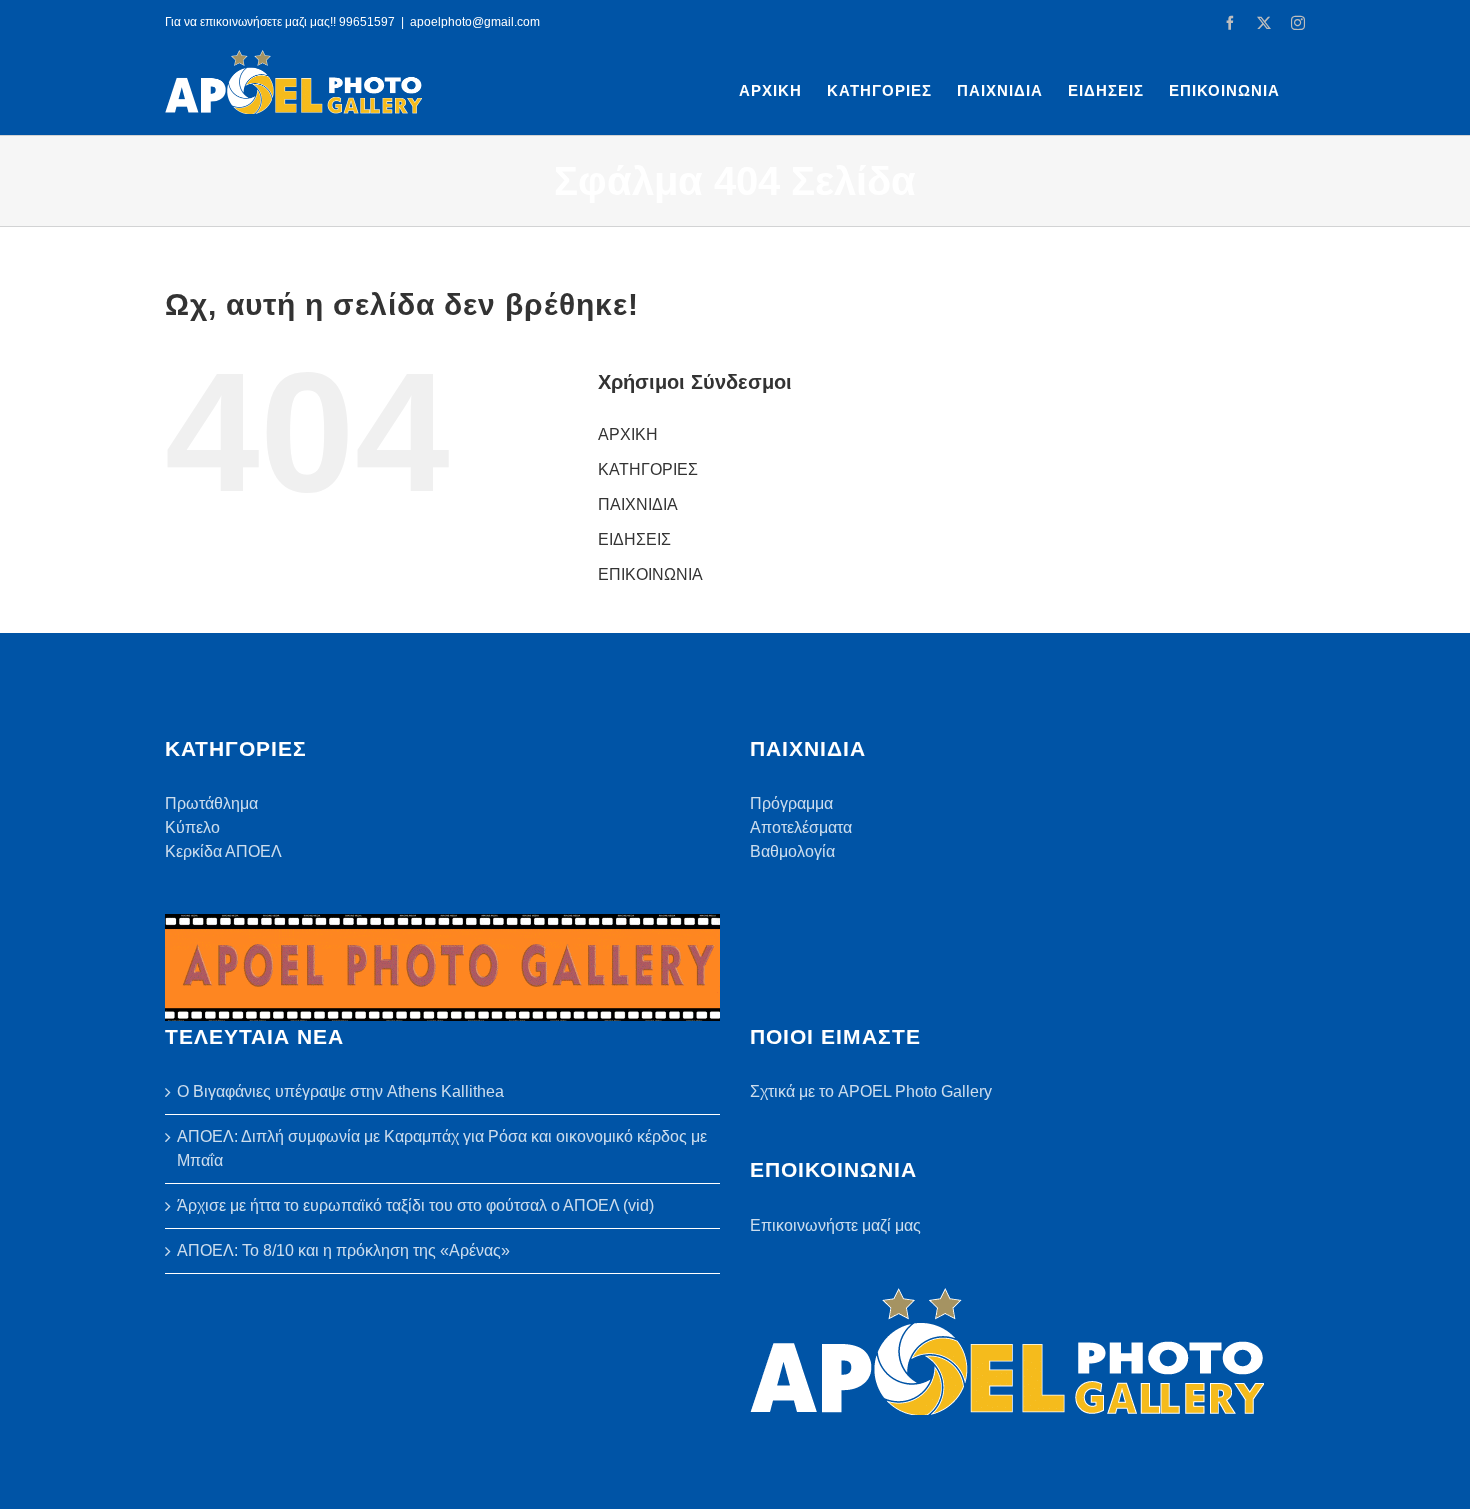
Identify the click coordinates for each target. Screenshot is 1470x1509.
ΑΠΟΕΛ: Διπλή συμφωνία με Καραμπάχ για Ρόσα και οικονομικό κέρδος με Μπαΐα (442, 1148)
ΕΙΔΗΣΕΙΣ (634, 539)
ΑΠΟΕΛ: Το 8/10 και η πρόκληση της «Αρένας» (343, 1250)
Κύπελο (192, 827)
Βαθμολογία (792, 851)
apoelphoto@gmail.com (475, 22)
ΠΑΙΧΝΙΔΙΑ (638, 504)
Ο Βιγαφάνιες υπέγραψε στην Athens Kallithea (340, 1091)
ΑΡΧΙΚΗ (628, 434)
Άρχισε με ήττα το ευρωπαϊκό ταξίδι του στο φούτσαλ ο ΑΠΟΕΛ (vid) (415, 1205)
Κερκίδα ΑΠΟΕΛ (223, 851)
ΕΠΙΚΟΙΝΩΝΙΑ (650, 574)
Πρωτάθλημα (211, 803)
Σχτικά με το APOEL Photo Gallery (871, 1091)
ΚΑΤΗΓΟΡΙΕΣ (648, 469)
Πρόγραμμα (791, 803)
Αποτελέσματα (801, 827)
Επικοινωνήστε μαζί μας (835, 1225)
